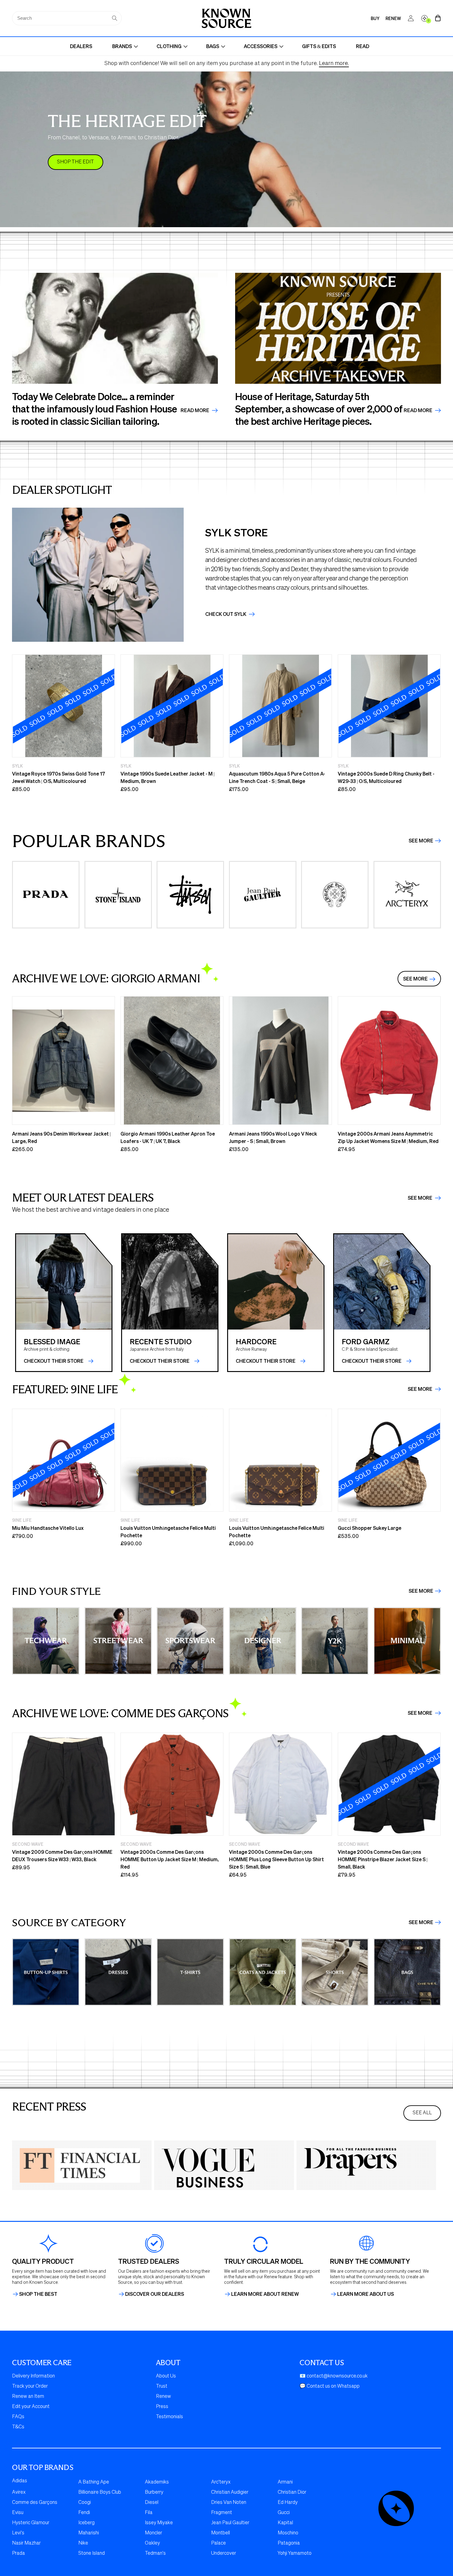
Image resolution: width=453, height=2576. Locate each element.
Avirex (19, 2492)
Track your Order (30, 2386)
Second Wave (28, 1844)
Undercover (224, 2553)
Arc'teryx (221, 2482)
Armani (285, 2482)
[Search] (115, 18)
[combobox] (67, 18)
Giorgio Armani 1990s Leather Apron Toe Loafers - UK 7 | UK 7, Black (168, 1137)
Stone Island (92, 2553)
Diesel (152, 2503)
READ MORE (418, 410)
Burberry (154, 2492)
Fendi (84, 2513)
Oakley (152, 2543)
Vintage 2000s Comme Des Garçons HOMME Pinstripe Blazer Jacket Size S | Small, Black (383, 1859)
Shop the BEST (38, 2294)
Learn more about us (365, 2294)
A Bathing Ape (94, 2482)
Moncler (153, 2533)
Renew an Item (28, 2397)
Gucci (284, 2513)
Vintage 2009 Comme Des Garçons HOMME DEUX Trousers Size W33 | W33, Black (62, 1855)
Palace (218, 2543)
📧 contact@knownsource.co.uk (334, 2376)
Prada (18, 2553)
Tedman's (155, 2553)
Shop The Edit (75, 162)
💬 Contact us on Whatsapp (330, 2386)
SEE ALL (422, 2113)
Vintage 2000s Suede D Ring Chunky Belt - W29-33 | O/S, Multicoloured (386, 777)
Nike (83, 2543)
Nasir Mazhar (26, 2543)
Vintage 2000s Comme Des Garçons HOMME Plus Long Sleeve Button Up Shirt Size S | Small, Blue (276, 1859)
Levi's (18, 2533)
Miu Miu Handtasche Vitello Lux (48, 1528)
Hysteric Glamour (31, 2523)
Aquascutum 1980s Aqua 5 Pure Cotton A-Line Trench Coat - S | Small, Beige (277, 777)
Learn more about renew (265, 2294)
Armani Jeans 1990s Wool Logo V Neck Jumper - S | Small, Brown (273, 1137)
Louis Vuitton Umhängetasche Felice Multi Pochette (168, 1532)
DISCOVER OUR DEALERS (155, 2294)
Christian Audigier (230, 2492)
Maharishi (89, 2533)
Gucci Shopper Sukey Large (369, 1528)
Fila (149, 2513)
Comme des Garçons (35, 2503)
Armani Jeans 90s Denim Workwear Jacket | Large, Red (61, 1137)
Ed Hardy (288, 2503)
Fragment (222, 2513)
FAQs (18, 2417)
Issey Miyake (159, 2523)
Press (162, 2407)
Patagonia (289, 2543)
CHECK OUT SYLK (226, 614)
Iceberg (86, 2523)
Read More (195, 410)
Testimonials (169, 2417)
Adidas (20, 2481)
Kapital (285, 2523)
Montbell (220, 2533)
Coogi (85, 2503)
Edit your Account (31, 2407)
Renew (163, 2397)
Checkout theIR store (160, 1361)
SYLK (17, 766)
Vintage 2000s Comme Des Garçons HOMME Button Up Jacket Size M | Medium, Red (170, 1859)
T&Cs (18, 2427)
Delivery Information (33, 2376)
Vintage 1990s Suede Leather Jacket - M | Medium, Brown (167, 777)
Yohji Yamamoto (295, 2553)
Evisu (18, 2513)
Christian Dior (292, 2492)
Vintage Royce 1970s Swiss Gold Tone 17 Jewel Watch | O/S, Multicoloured (59, 777)
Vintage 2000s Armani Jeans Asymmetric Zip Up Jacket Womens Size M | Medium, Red (388, 1137)
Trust (162, 2386)
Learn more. (334, 63)
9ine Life (22, 1520)
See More (421, 841)
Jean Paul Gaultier (230, 2523)
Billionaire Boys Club (100, 2492)
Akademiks (157, 2482)
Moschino (288, 2533)
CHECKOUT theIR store (54, 1361)
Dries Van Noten (229, 2503)
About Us (166, 2376)
